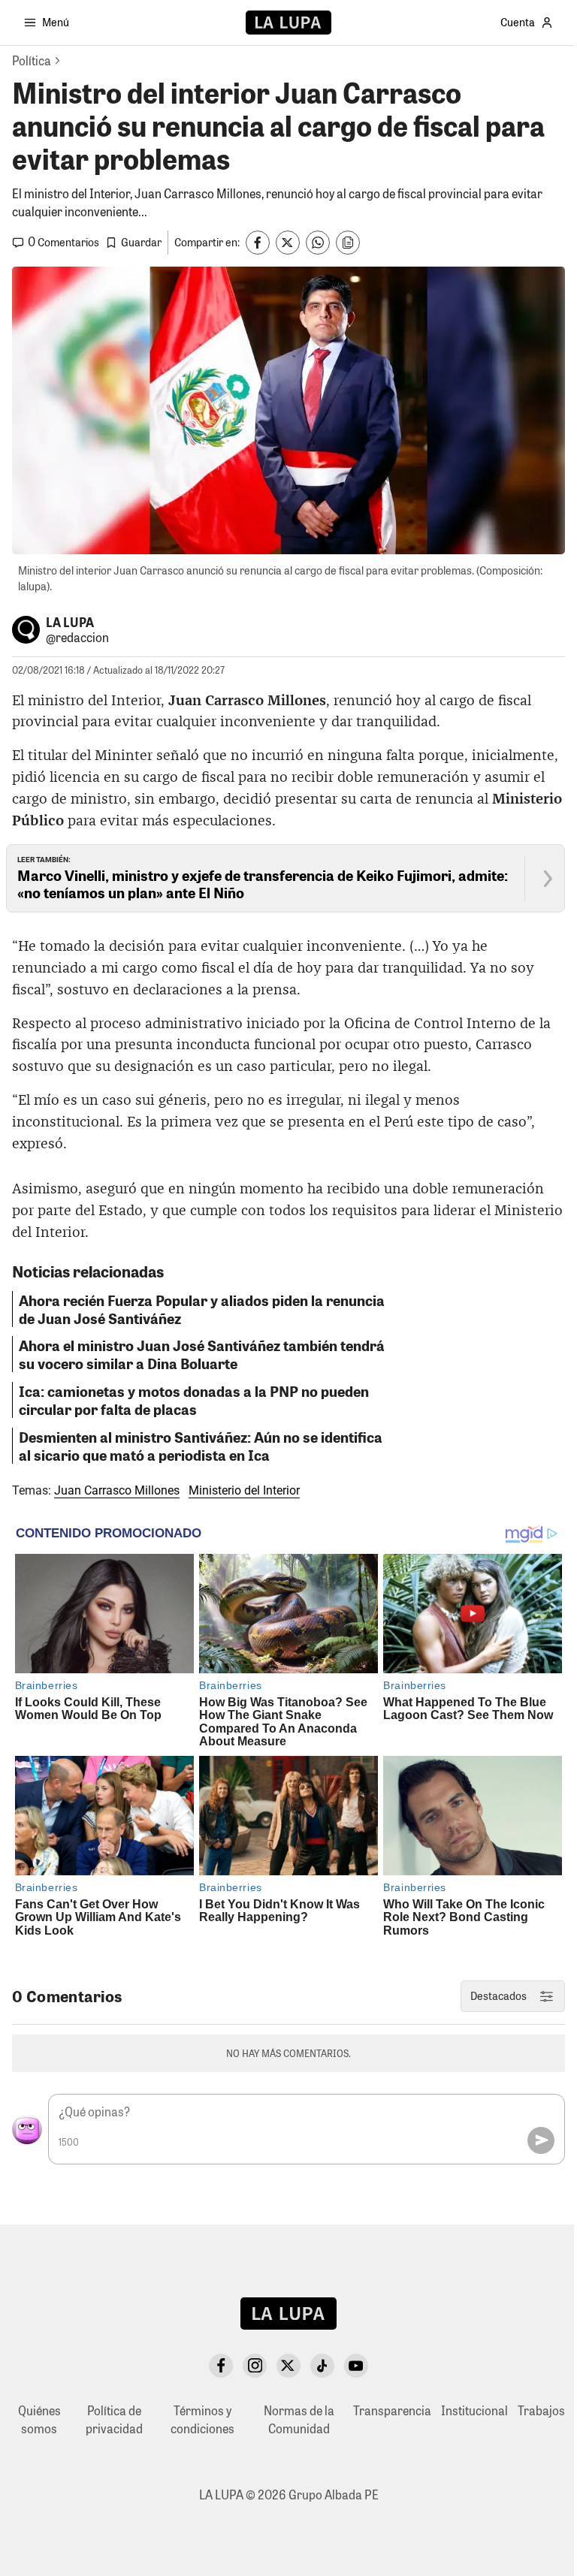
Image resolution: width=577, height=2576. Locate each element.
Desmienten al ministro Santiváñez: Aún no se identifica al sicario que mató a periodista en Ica (201, 1446)
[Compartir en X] (288, 243)
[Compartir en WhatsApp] (318, 243)
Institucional (474, 2410)
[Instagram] (255, 2366)
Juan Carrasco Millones (117, 1490)
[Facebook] (221, 2366)
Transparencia (392, 2410)
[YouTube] (356, 2366)
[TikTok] (322, 2366)
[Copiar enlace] (348, 243)
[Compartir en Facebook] (258, 243)
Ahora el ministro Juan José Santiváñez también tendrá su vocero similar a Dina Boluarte (202, 1354)
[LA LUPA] (288, 23)
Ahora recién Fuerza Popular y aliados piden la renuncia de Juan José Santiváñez (202, 1309)
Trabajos (541, 2410)
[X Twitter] (288, 2366)
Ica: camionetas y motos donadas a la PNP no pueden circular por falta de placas (194, 1400)
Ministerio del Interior (244, 1490)
